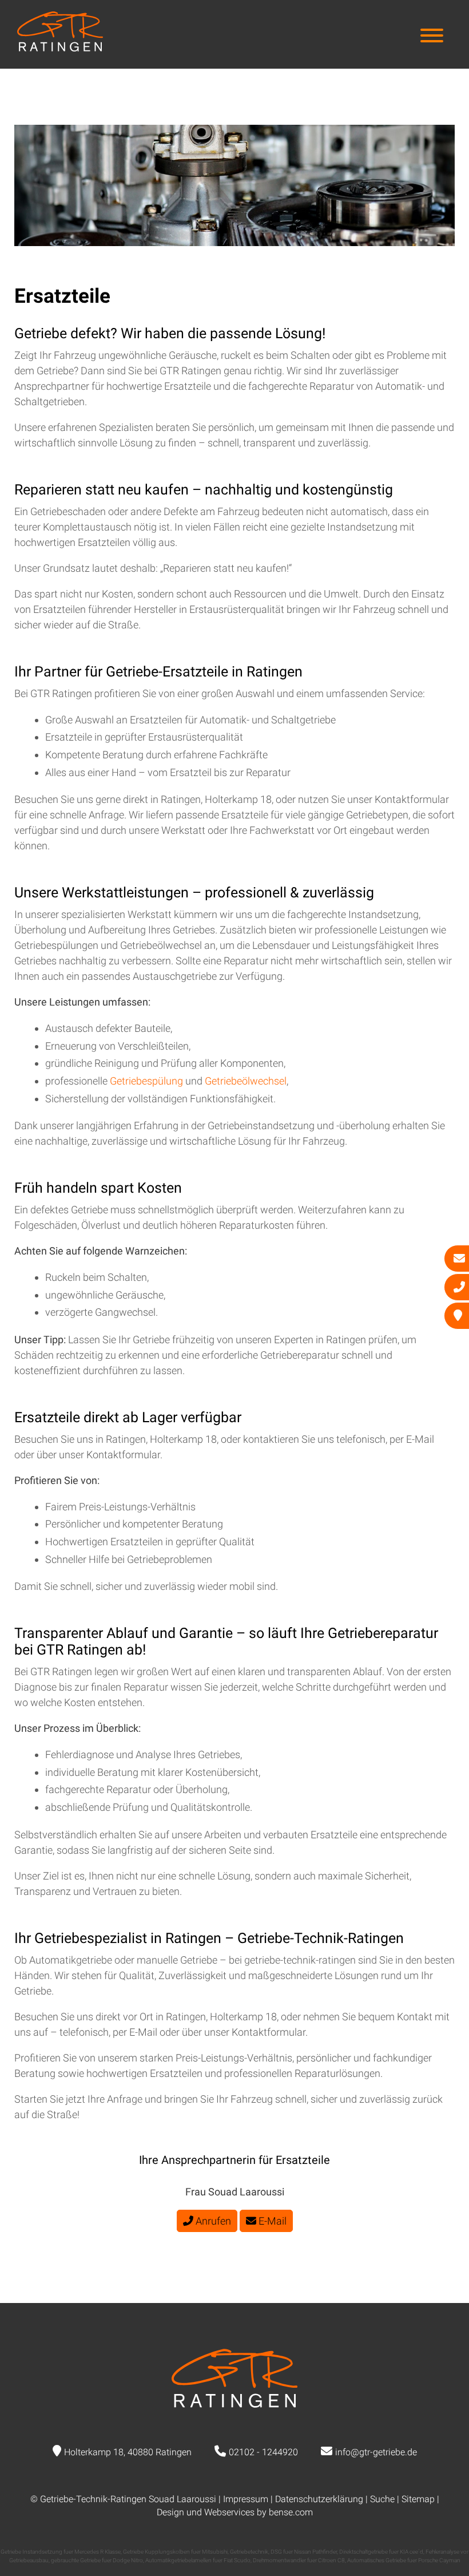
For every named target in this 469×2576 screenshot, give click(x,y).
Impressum (246, 2499)
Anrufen (212, 2221)
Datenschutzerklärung (319, 2499)
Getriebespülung (148, 1081)
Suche (382, 2499)
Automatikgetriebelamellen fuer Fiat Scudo (198, 2560)
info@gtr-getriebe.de (376, 2452)
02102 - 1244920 (263, 2452)
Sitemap (418, 2499)
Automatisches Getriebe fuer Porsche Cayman (404, 2560)
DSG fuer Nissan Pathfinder (304, 2552)
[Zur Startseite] (60, 48)
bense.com (291, 2512)
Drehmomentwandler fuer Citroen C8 (299, 2560)
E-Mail (271, 2221)
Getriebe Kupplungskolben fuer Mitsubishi (175, 2552)
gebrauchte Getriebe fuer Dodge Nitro (97, 2560)
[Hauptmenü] (432, 37)
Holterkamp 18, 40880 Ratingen (128, 2452)
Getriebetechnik (249, 2552)
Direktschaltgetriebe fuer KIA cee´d (381, 2552)
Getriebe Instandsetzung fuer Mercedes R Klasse (61, 2552)
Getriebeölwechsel (246, 1081)
